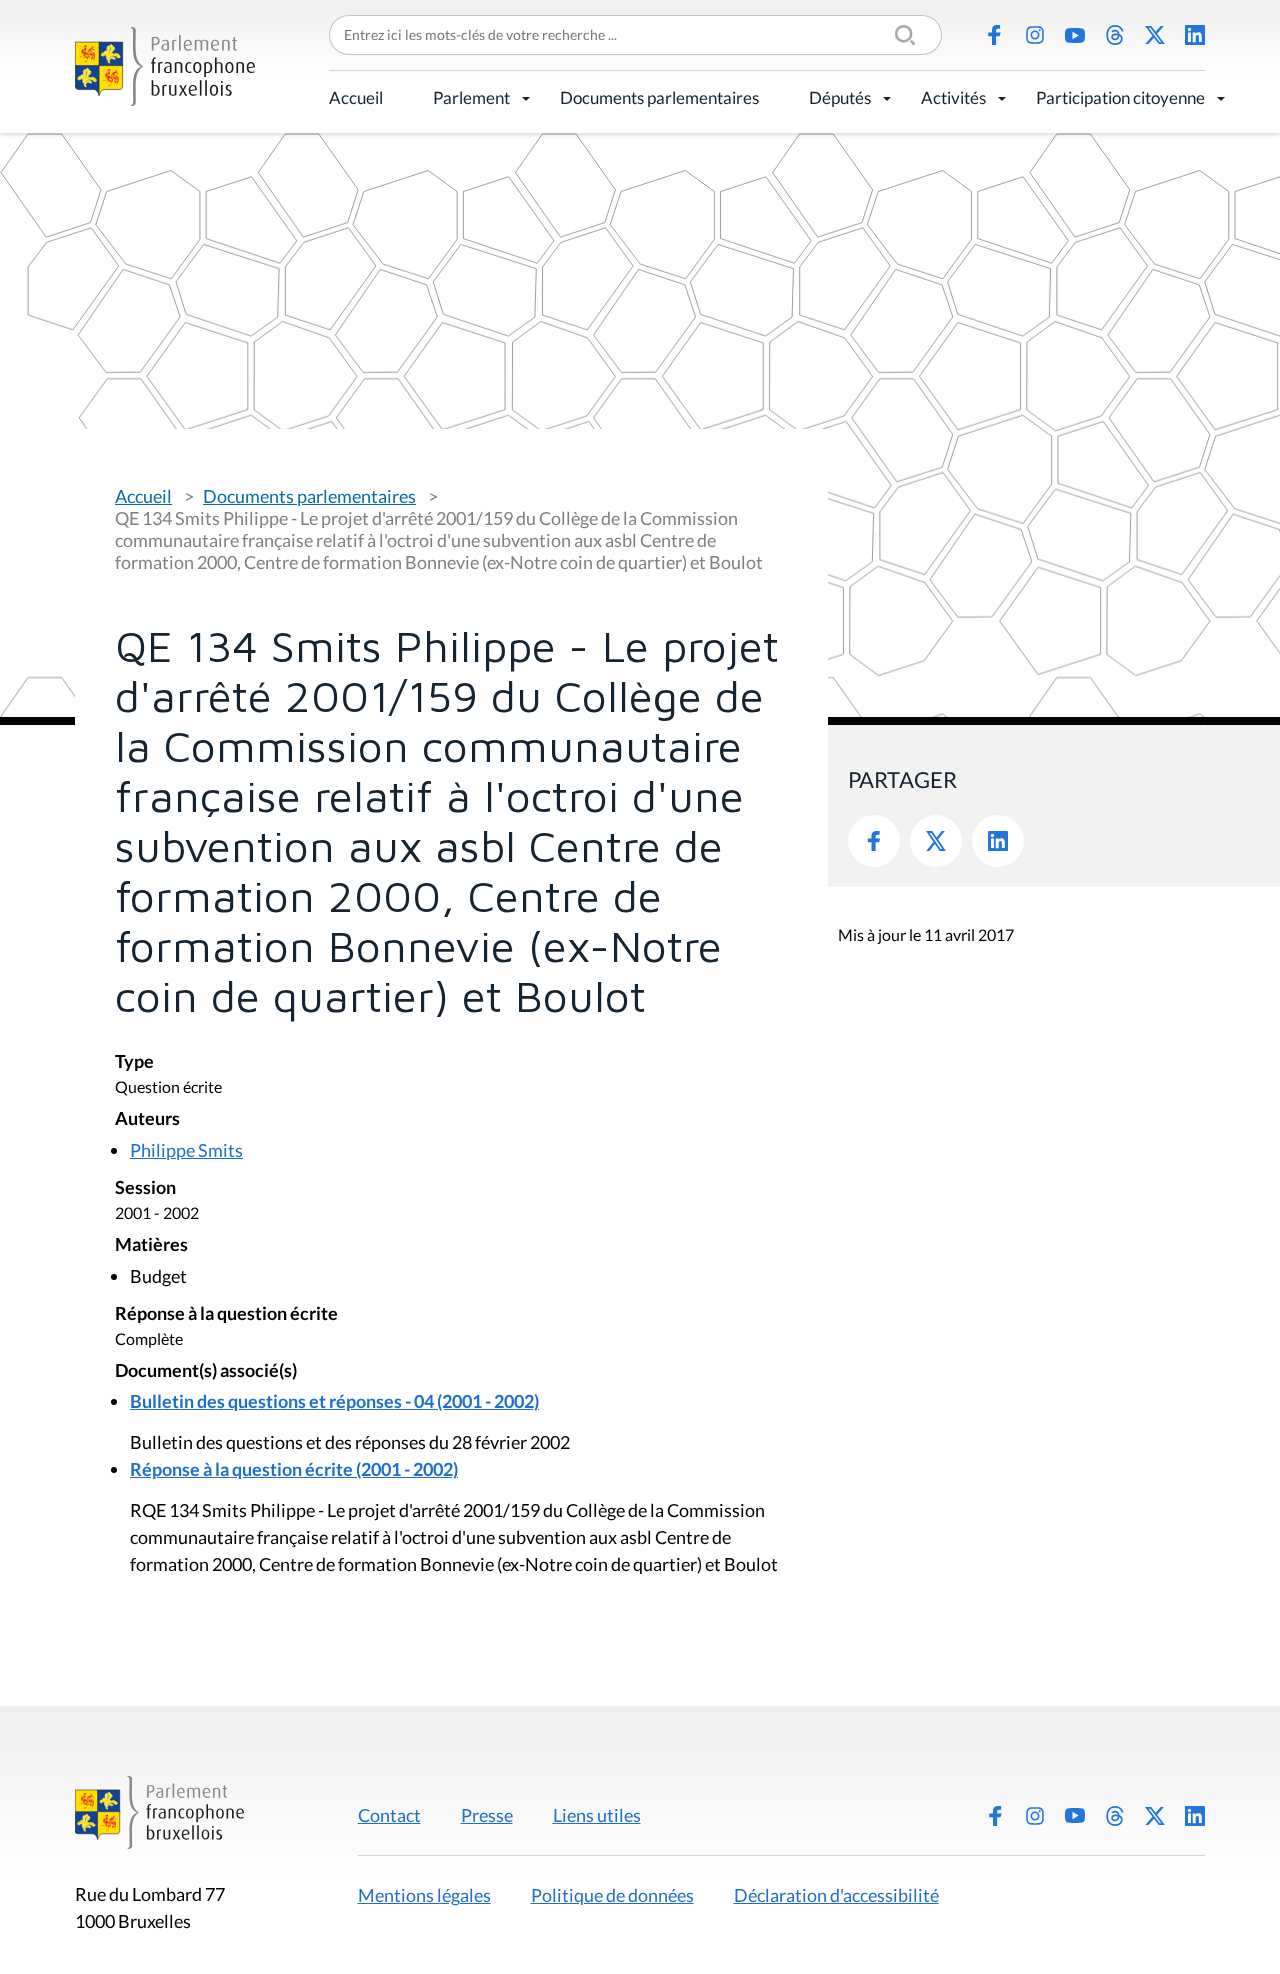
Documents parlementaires (659, 97)
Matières (151, 1245)
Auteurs (147, 1119)
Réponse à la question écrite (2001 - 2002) (294, 1469)
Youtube (1075, 35)
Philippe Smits (186, 1150)
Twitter (936, 841)
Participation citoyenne (1120, 97)
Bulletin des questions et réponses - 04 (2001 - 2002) (334, 1401)
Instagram (1035, 35)
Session (145, 1188)
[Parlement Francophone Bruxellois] (165, 66)
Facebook (995, 35)
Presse (487, 1815)
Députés (840, 97)
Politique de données (612, 1895)
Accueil (356, 97)
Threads (1115, 35)
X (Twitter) (1155, 35)
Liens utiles (597, 1815)
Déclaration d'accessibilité (836, 1895)
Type (134, 1062)
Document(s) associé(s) (206, 1371)
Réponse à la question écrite (226, 1314)
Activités (953, 97)
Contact (389, 1815)
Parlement (471, 97)
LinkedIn (1195, 35)
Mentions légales (424, 1895)
